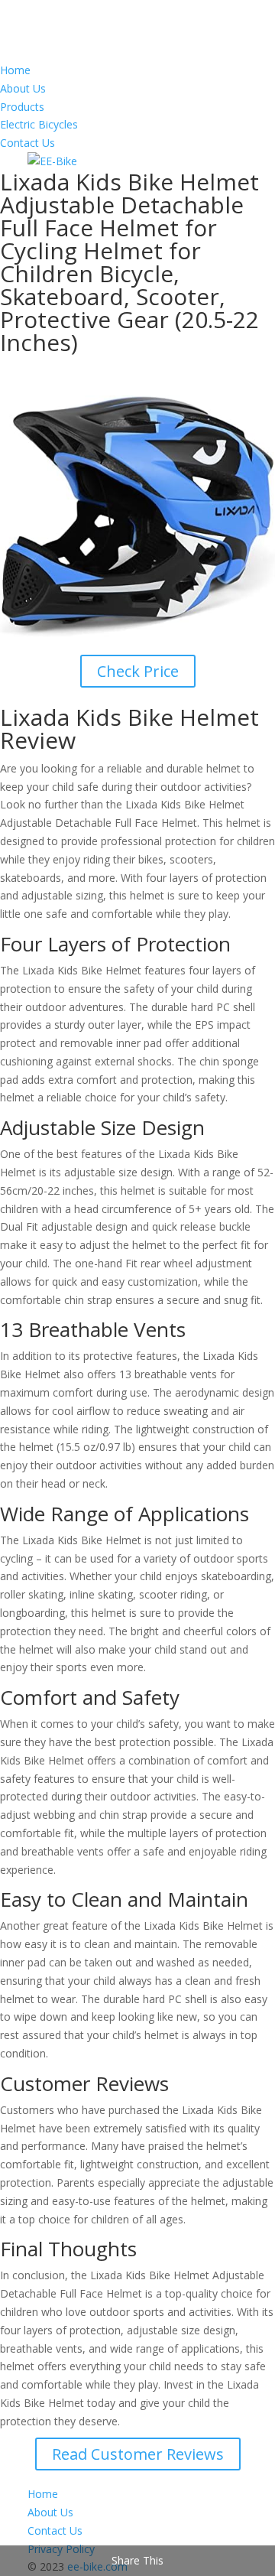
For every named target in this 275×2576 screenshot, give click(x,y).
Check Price (138, 671)
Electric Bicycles (39, 124)
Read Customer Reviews (138, 2454)
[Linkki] (52, 161)
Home (15, 70)
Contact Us (27, 143)
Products (22, 107)
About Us (23, 88)
